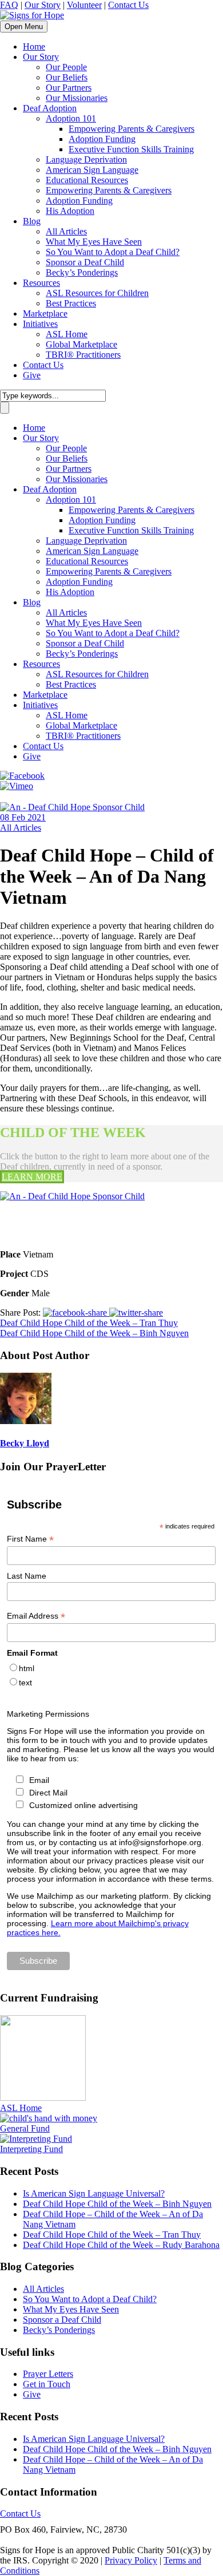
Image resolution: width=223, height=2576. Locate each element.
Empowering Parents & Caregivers (132, 129)
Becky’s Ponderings (82, 272)
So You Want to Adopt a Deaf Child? (113, 252)
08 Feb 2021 (23, 817)
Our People (66, 67)
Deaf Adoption (50, 108)
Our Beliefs (67, 77)
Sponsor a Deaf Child (85, 262)
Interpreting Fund (31, 2149)
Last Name (27, 1576)
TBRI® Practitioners (83, 355)
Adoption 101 (71, 118)
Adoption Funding (102, 139)
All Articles (66, 231)
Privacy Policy (131, 2560)
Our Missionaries (77, 98)
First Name (30, 1539)
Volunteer (84, 5)
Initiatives (40, 324)
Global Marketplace (81, 344)
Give (32, 375)
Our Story (43, 5)
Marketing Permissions (48, 1714)
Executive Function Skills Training (131, 149)
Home (34, 46)
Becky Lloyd (25, 1443)
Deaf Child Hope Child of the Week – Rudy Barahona (121, 2245)
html (27, 1668)
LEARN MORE (32, 1177)
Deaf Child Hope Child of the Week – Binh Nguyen (117, 2204)
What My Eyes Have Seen (94, 242)
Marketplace (45, 314)
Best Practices (71, 303)
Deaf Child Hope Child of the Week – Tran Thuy (112, 2235)
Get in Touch (47, 2384)
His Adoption (70, 211)
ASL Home (67, 334)
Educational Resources (87, 180)
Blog (32, 221)
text (25, 1683)
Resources (41, 283)
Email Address (36, 1616)
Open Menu (24, 27)
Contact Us (128, 5)
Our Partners (69, 88)
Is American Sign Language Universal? (94, 2193)
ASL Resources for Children (97, 293)
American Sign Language (92, 170)
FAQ (9, 5)
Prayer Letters (48, 2374)
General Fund (25, 2128)
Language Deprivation (86, 159)
